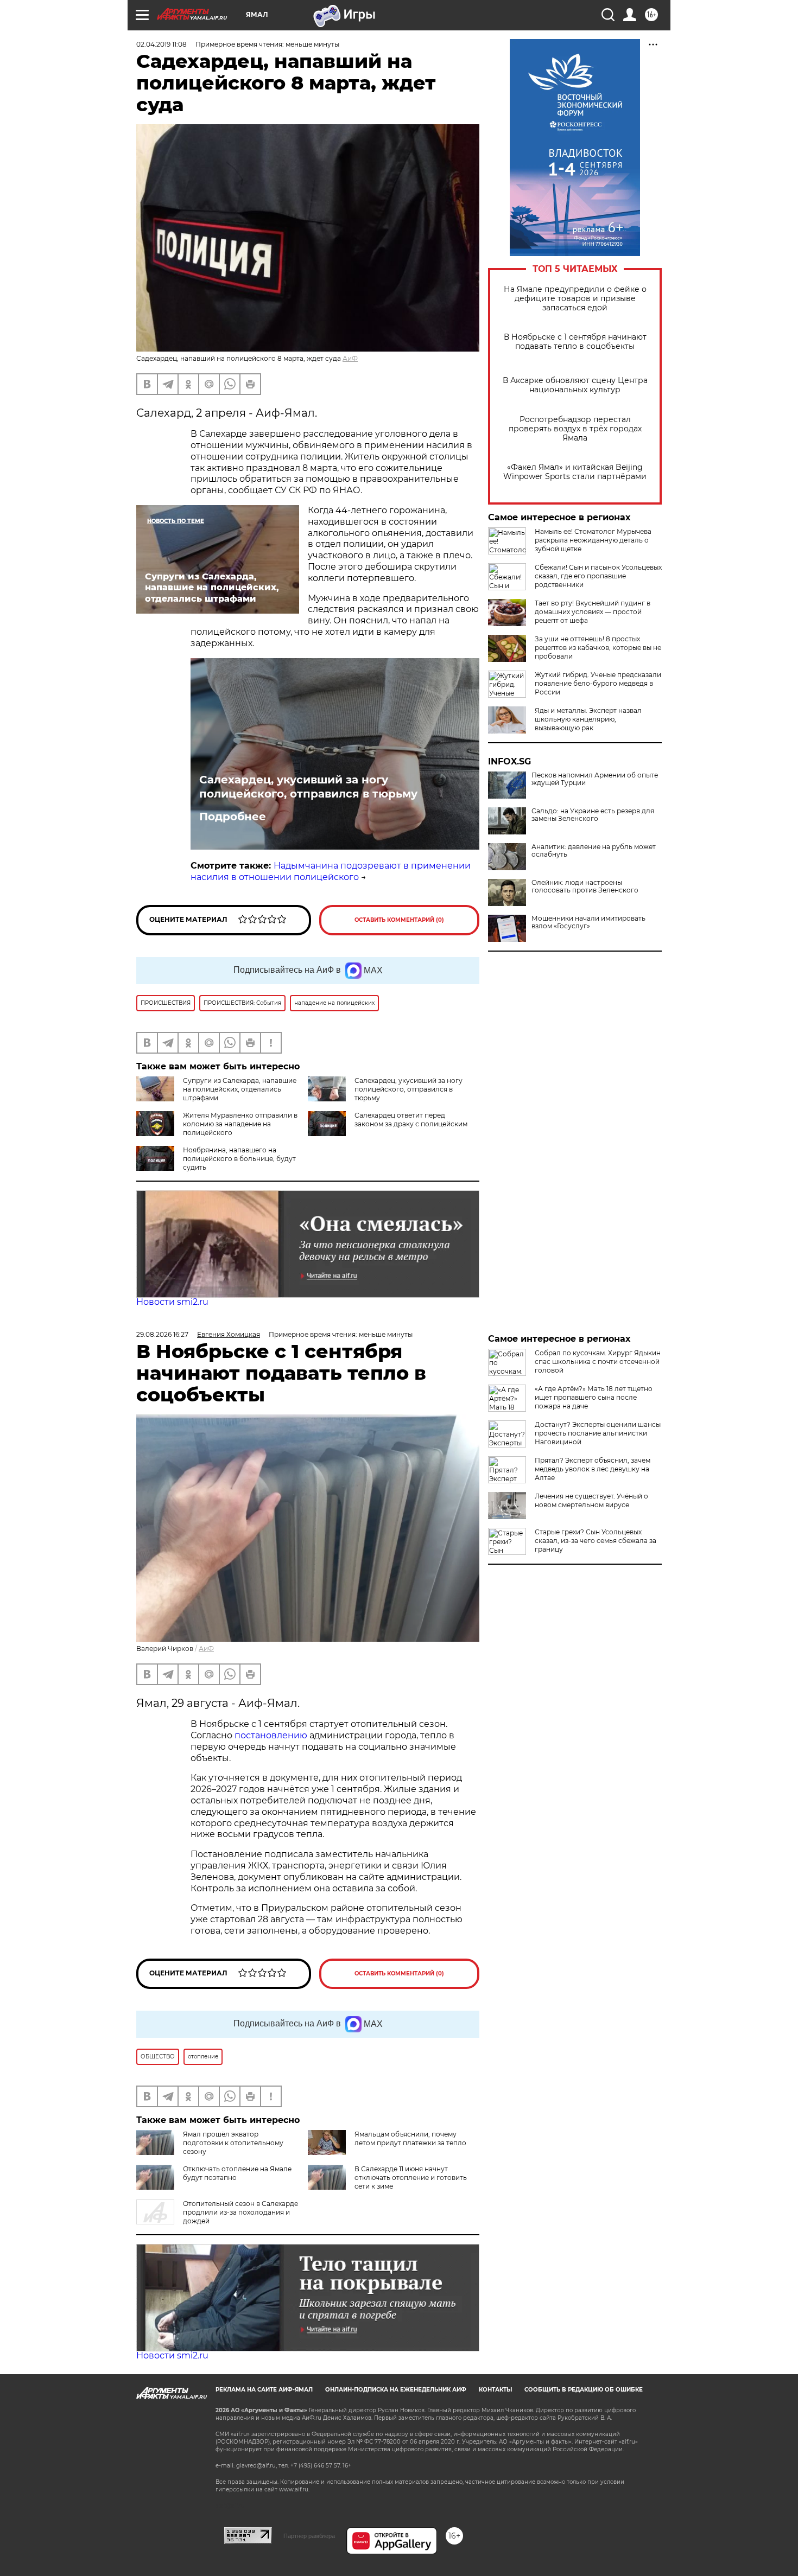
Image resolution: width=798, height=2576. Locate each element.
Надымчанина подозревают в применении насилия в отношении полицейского (331, 871)
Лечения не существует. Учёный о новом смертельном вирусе (591, 1500)
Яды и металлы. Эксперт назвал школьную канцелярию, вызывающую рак (588, 719)
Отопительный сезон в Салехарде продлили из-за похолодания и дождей (240, 2212)
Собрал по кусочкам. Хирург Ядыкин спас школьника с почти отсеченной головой (598, 1362)
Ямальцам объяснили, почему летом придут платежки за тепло (410, 2138)
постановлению (272, 1735)
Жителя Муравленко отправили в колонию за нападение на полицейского (240, 1124)
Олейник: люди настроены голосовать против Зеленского (585, 887)
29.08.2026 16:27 (162, 1334)
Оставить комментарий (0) (399, 920)
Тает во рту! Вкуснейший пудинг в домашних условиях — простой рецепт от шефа (593, 612)
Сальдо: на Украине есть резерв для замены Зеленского (593, 815)
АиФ (350, 358)
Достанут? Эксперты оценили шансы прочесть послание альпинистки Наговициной (598, 1433)
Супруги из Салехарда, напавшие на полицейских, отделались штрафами (240, 1089)
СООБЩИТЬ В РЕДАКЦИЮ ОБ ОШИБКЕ (584, 2390)
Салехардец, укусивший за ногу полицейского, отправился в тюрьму (308, 787)
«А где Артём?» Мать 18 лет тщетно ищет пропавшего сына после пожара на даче (594, 1397)
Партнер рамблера (309, 2536)
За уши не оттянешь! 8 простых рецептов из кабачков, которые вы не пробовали (598, 648)
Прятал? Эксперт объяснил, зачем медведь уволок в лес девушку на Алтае (593, 1469)
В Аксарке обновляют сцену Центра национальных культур (575, 385)
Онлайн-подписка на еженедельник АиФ (396, 2390)
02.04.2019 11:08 (161, 44)
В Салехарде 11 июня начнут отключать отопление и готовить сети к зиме (411, 2178)
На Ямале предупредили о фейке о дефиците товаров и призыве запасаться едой (575, 299)
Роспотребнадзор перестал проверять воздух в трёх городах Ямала (575, 429)
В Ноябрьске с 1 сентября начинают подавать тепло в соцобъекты (575, 342)
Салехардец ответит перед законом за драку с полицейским (411, 1120)
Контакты (495, 2390)
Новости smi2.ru (172, 1302)
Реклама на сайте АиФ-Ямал (264, 2390)
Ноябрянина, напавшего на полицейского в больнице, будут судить (239, 1159)
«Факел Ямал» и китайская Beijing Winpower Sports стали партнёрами (575, 472)
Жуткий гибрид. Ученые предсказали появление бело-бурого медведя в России (598, 683)
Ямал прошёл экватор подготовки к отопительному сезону (233, 2143)
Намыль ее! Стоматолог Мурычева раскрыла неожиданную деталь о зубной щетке (593, 540)
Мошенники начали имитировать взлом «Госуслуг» (588, 922)
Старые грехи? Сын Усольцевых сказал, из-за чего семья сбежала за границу (596, 1541)
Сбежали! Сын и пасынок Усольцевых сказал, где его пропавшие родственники (598, 576)
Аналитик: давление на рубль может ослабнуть (594, 851)
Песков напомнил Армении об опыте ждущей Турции (595, 779)
